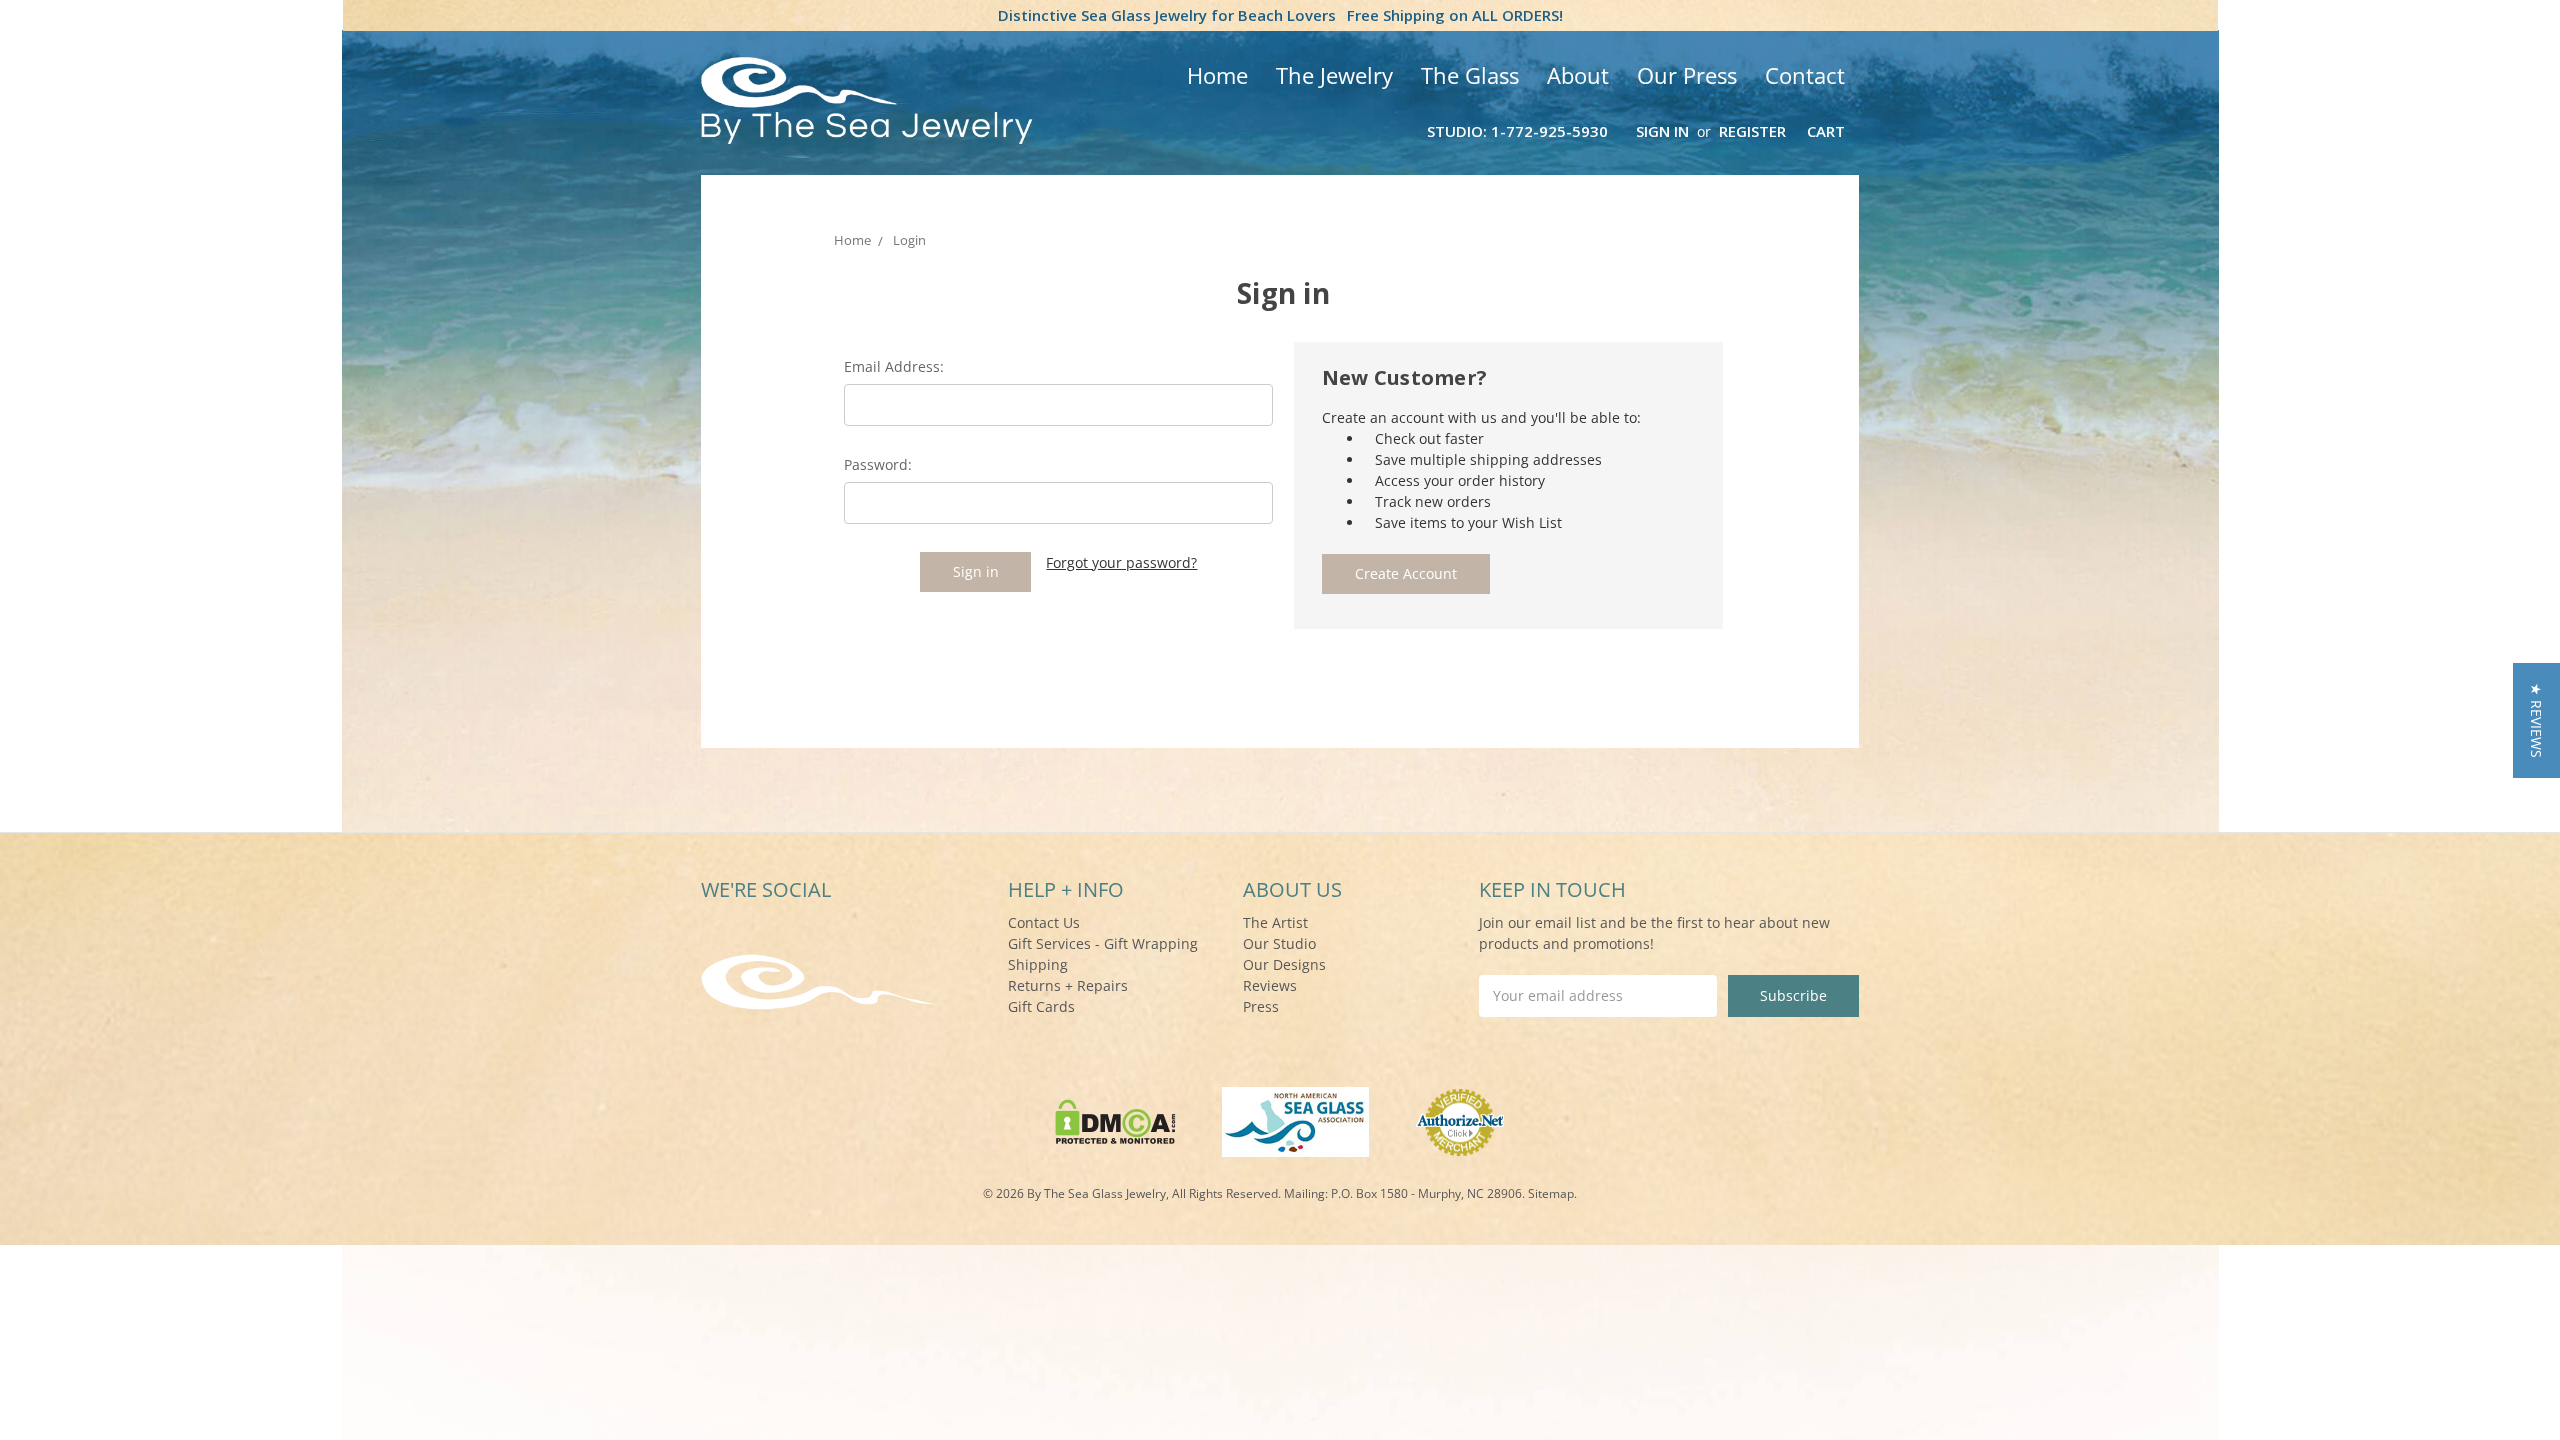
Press (1261, 1006)
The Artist (1275, 922)
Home (1217, 75)
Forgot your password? (1121, 562)
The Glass (1470, 75)
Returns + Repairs (1068, 985)
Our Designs (1284, 964)
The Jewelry (1334, 75)
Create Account (1406, 573)
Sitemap (1551, 1193)
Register (1752, 131)
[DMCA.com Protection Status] (1115, 1120)
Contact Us (1044, 922)
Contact (1805, 75)
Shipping (1038, 964)
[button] (2536, 720)
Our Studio (1279, 943)
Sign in (1662, 131)
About (1578, 75)
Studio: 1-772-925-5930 (1517, 131)
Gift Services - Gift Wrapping (1103, 943)
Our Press (1687, 75)
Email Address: (894, 366)
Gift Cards (1041, 1006)
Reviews (1270, 985)
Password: (878, 464)
